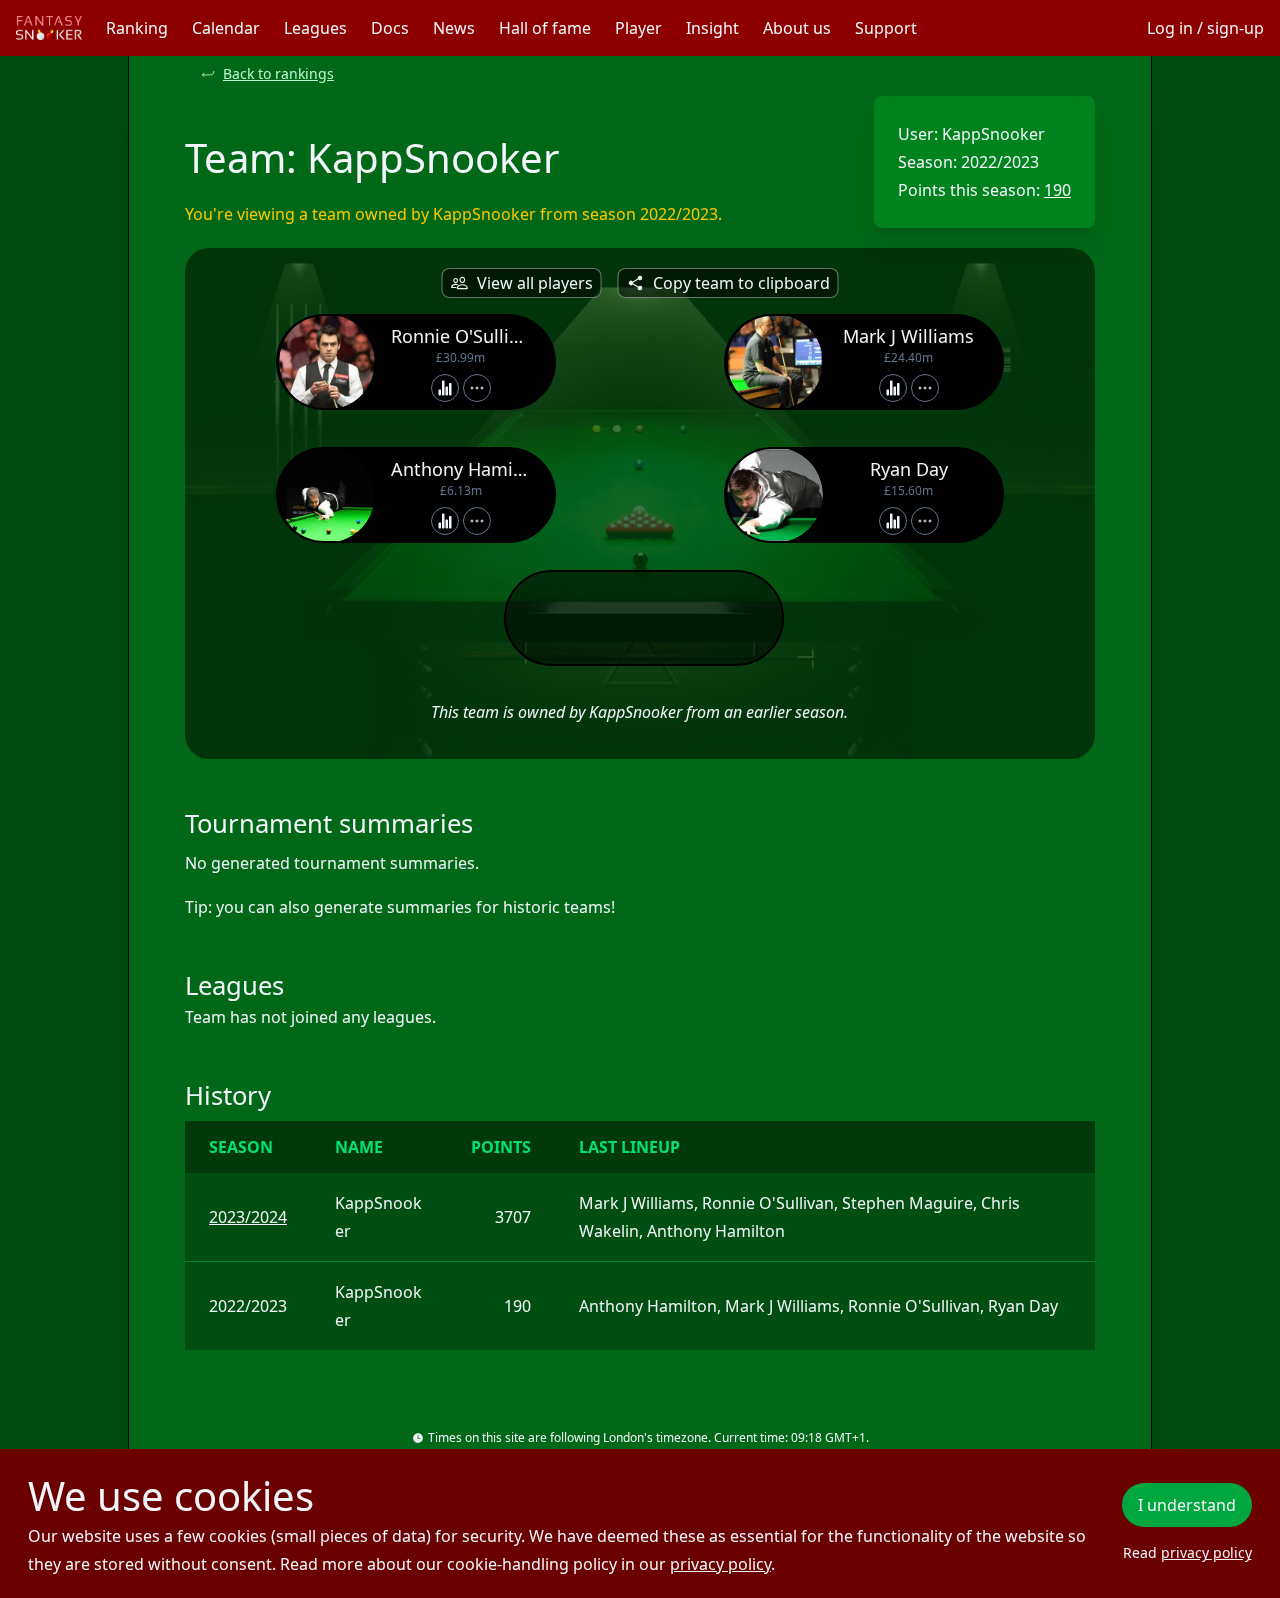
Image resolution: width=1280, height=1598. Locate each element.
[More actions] (477, 388)
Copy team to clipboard (741, 283)
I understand (1187, 1505)
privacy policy (720, 1564)
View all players (535, 283)
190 (1057, 190)
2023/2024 (248, 1217)
